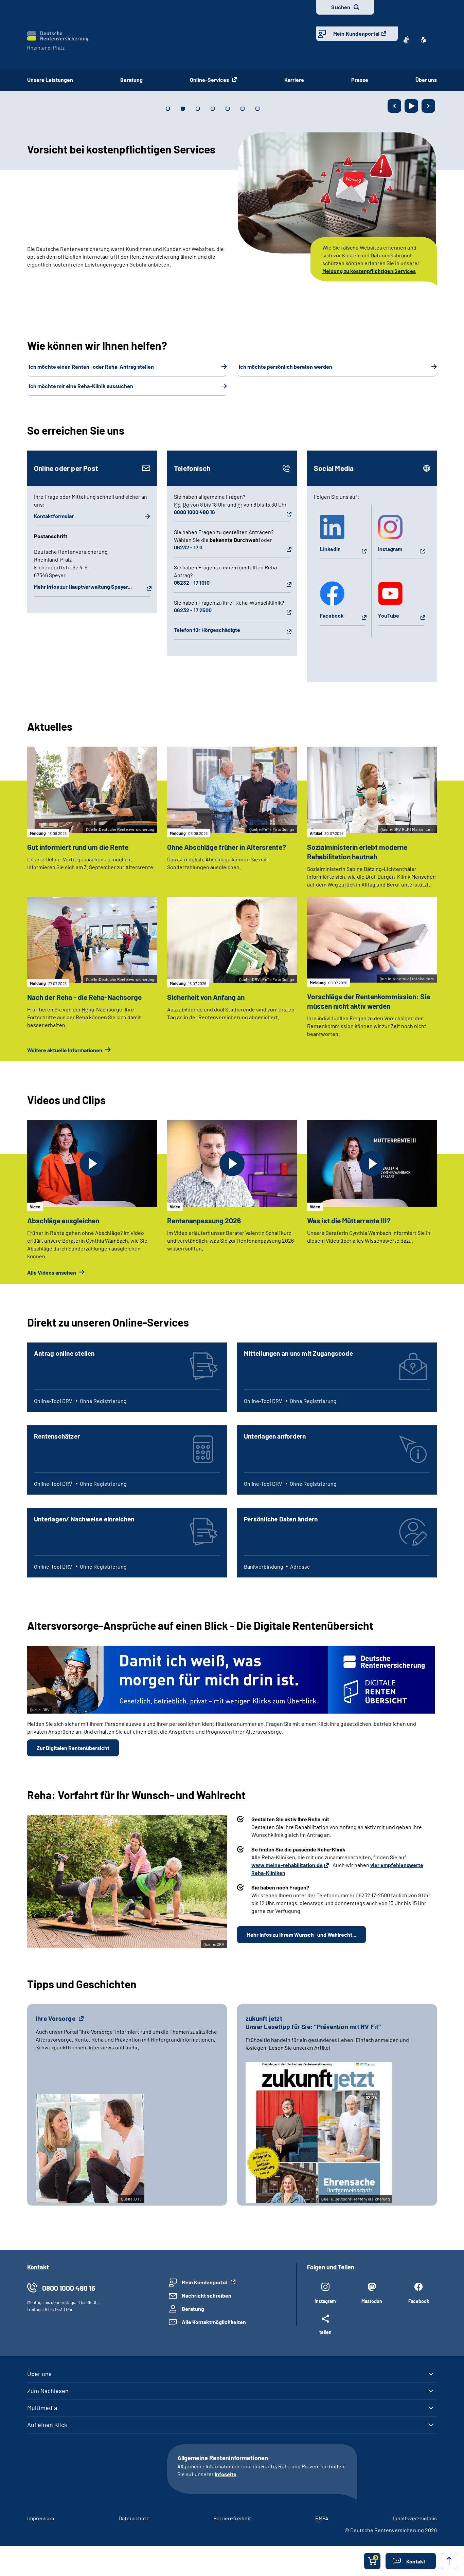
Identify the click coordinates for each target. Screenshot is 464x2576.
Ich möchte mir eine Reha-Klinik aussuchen (81, 386)
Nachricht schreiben (207, 2295)
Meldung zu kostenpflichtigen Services (369, 271)
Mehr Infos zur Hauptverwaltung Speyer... (83, 587)
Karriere (294, 80)
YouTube (389, 615)
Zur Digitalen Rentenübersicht (73, 1748)
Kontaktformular (54, 516)
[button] (411, 2561)
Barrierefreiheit (232, 2518)
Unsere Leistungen (50, 80)
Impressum (41, 2518)
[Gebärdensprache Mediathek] (406, 40)
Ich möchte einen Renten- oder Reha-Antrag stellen (91, 367)
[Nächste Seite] (428, 106)
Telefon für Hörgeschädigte (207, 630)
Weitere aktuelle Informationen (65, 1050)
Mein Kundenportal (356, 33)
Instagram (390, 549)
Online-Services (210, 80)
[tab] (168, 109)
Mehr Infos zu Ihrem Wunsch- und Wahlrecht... (301, 1934)
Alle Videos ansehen (52, 1272)
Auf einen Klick (47, 2425)
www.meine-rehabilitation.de (287, 1865)
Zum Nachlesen (48, 2391)
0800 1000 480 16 (194, 512)
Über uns (426, 80)
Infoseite (226, 2474)
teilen (325, 2332)
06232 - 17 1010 (192, 582)
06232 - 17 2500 (193, 610)
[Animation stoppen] (411, 106)
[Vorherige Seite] (394, 106)
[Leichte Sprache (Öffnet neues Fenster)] (423, 40)
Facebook (332, 615)
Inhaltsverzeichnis (415, 2518)
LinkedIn (330, 549)
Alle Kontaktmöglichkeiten (214, 2322)
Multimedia (42, 2408)
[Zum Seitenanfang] (449, 2561)
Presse (360, 80)
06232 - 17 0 (188, 547)
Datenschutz (134, 2518)
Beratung (131, 80)
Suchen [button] (341, 7)
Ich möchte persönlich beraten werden (285, 367)
